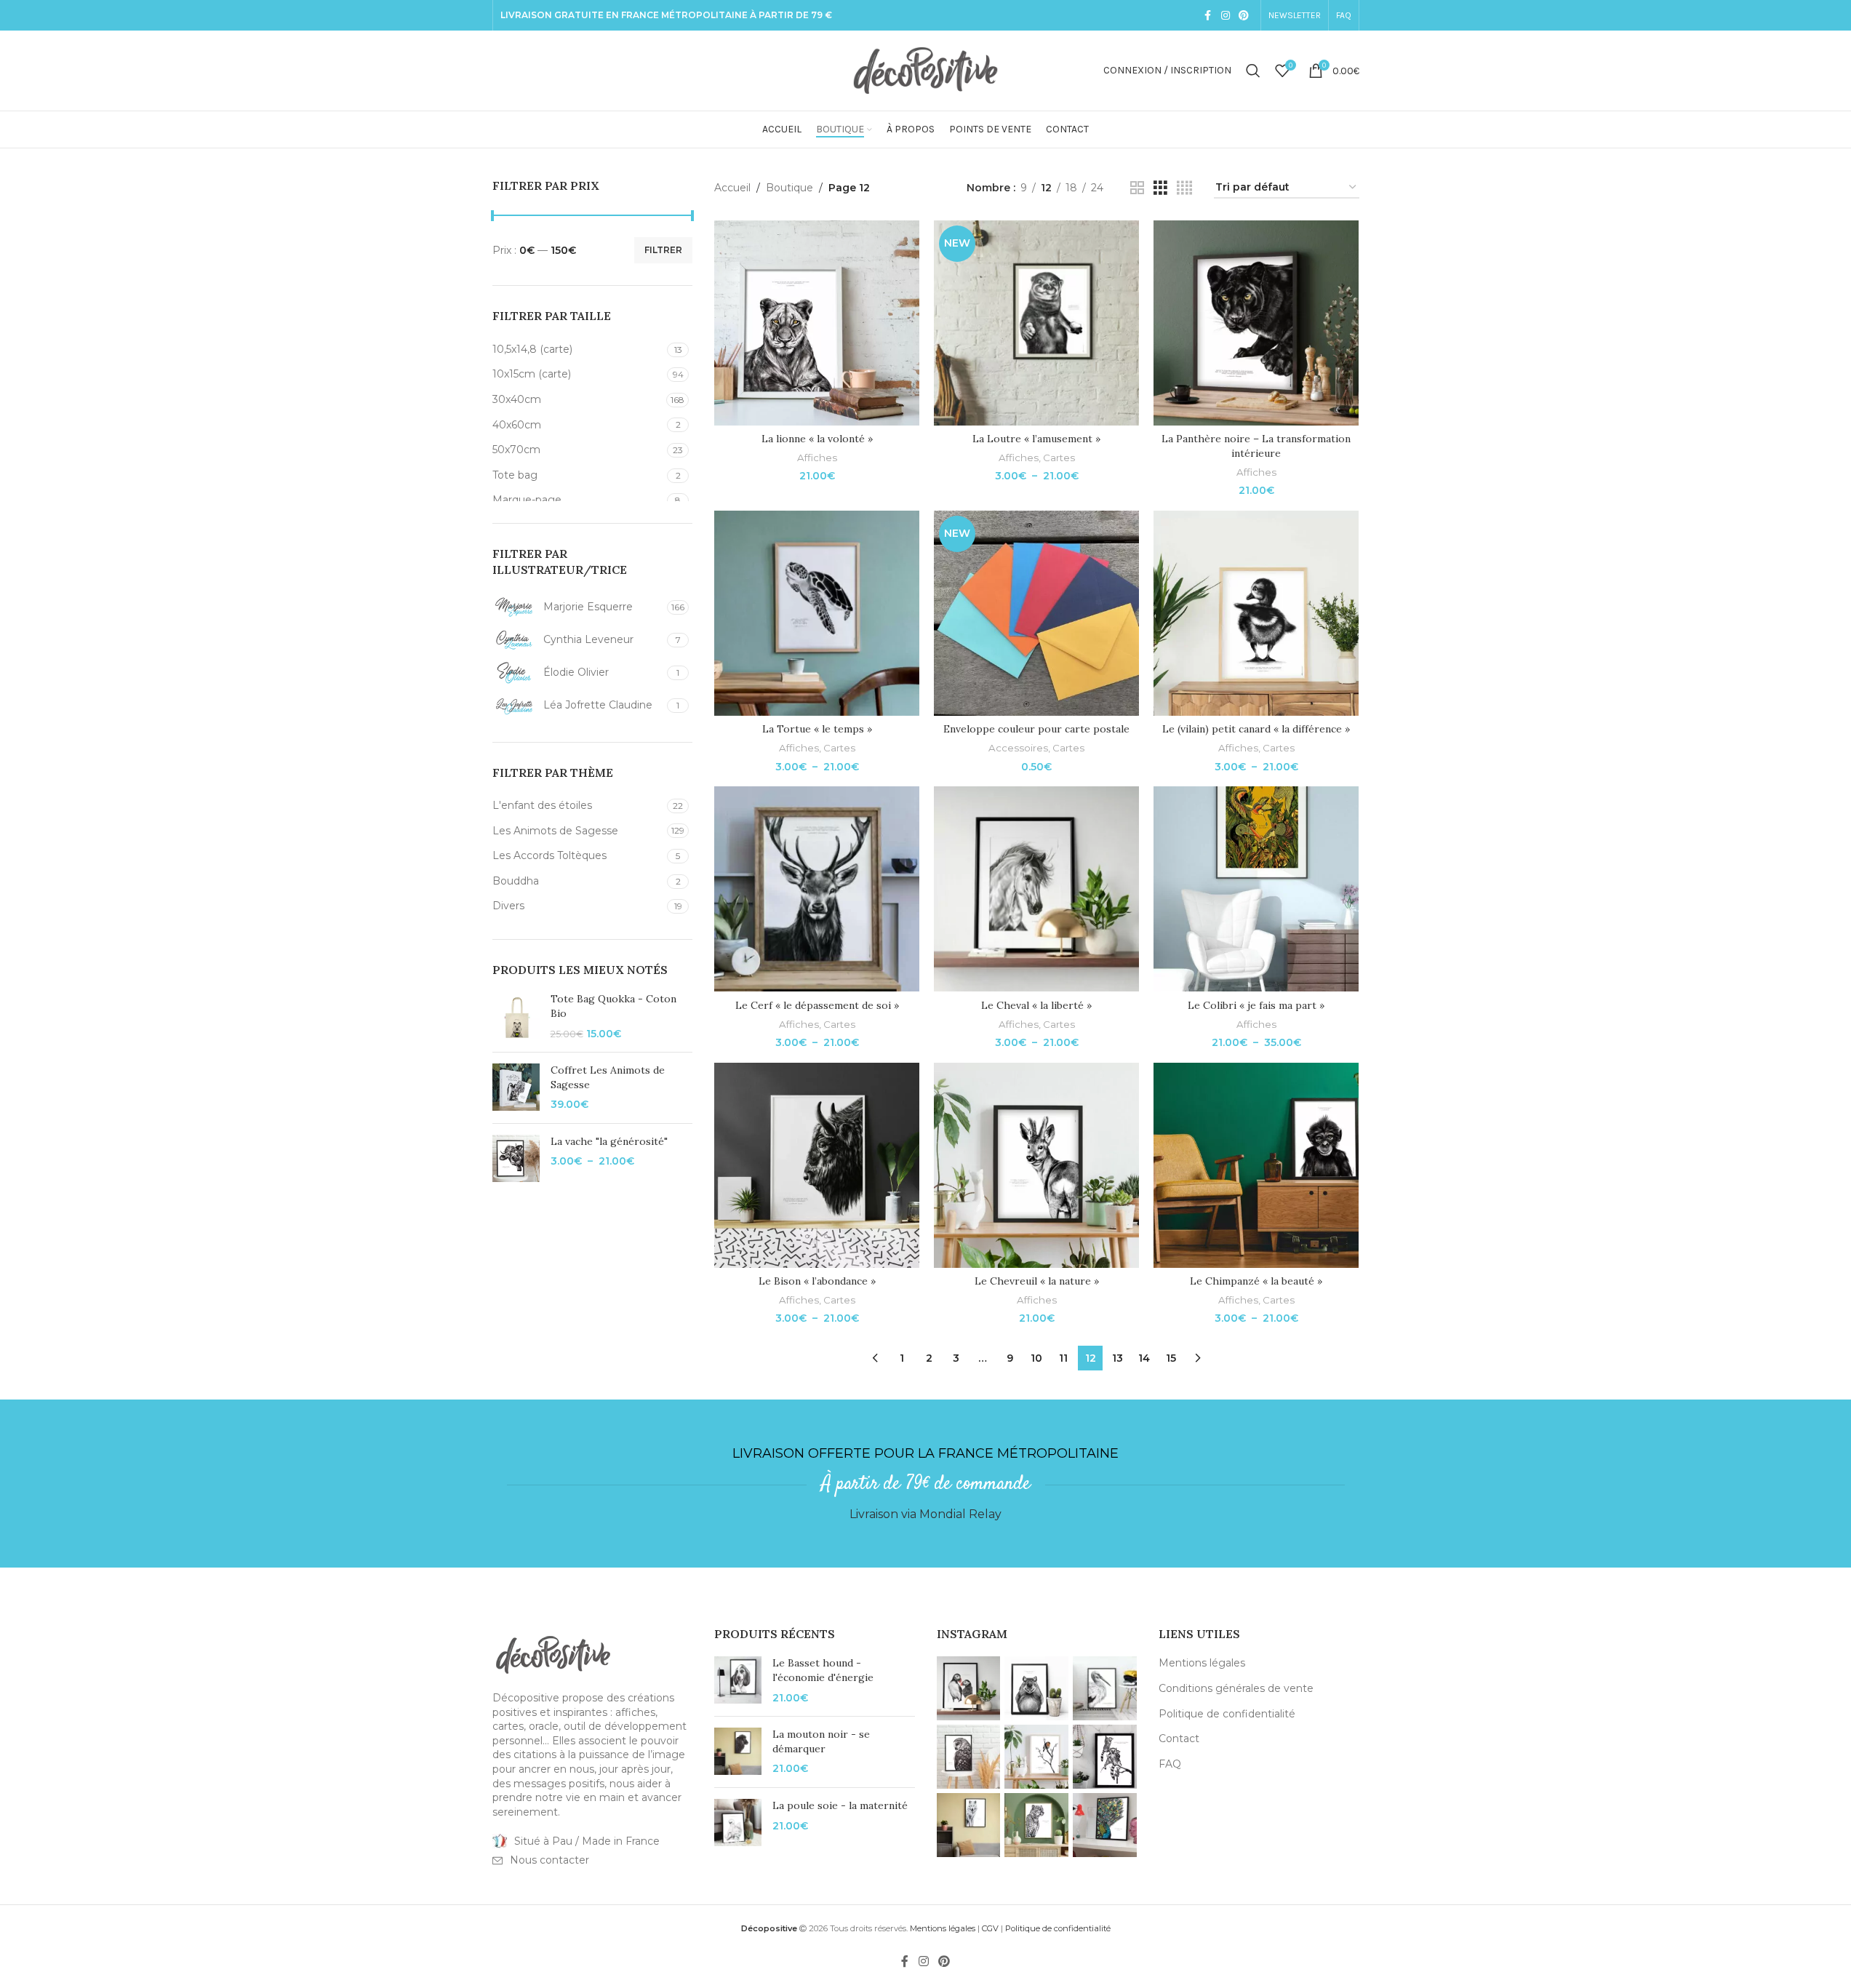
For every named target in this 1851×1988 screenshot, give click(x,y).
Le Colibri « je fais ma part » (1256, 1005)
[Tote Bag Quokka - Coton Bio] (516, 1017)
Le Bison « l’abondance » (817, 1281)
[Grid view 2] (1137, 188)
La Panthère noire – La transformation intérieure (1256, 446)
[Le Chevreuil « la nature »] (1036, 1165)
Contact (1179, 1738)
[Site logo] (926, 70)
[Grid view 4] (1184, 188)
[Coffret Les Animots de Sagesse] (516, 1088)
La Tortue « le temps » (817, 729)
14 (1144, 1358)
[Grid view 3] (1160, 188)
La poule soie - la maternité (840, 1805)
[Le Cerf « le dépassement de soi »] (817, 889)
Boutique (789, 188)
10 (1036, 1358)
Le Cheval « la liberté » (1036, 1005)
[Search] (1253, 71)
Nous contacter (549, 1860)
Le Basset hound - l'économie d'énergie (823, 1670)
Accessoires (1018, 748)
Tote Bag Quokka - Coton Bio (613, 1006)
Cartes (1059, 458)
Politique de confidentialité (1227, 1714)
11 (1063, 1358)
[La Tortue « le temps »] (817, 613)
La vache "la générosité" (609, 1141)
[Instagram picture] (969, 1688)
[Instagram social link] (1226, 16)
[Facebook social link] (1208, 16)
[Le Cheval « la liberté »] (1036, 889)
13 (1118, 1358)
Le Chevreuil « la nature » (1037, 1281)
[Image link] (553, 1654)
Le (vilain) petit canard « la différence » (1256, 729)
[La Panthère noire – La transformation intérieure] (1256, 323)
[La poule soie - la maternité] (738, 1823)
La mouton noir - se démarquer (821, 1741)
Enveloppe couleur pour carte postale (1036, 729)
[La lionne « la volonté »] (817, 323)
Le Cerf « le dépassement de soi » (817, 1005)
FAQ (1170, 1764)
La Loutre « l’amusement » (1036, 439)
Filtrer (663, 250)
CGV (990, 1928)
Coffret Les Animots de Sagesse (608, 1077)
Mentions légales (1202, 1663)
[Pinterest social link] (1244, 16)
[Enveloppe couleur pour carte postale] (1036, 613)
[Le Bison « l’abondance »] (817, 1165)
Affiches (817, 458)
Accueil (732, 188)
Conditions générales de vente (1236, 1688)
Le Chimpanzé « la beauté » (1256, 1281)
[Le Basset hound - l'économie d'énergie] (738, 1681)
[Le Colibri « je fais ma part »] (1256, 889)
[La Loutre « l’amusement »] (1036, 323)
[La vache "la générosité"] (516, 1158)
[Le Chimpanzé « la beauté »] (1256, 1165)
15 (1171, 1358)
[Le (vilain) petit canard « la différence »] (1256, 613)
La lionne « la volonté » (817, 439)
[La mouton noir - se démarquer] (738, 1752)
